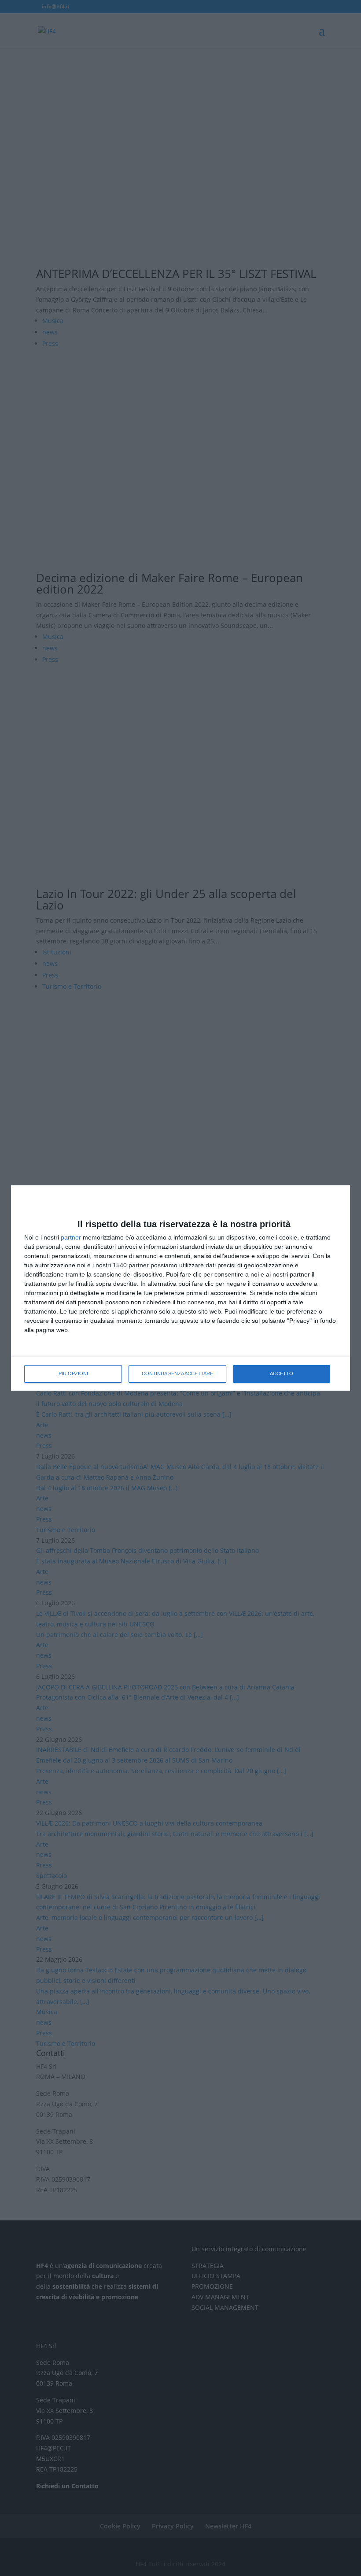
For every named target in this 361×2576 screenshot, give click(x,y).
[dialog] (180, 1288)
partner (71, 1237)
